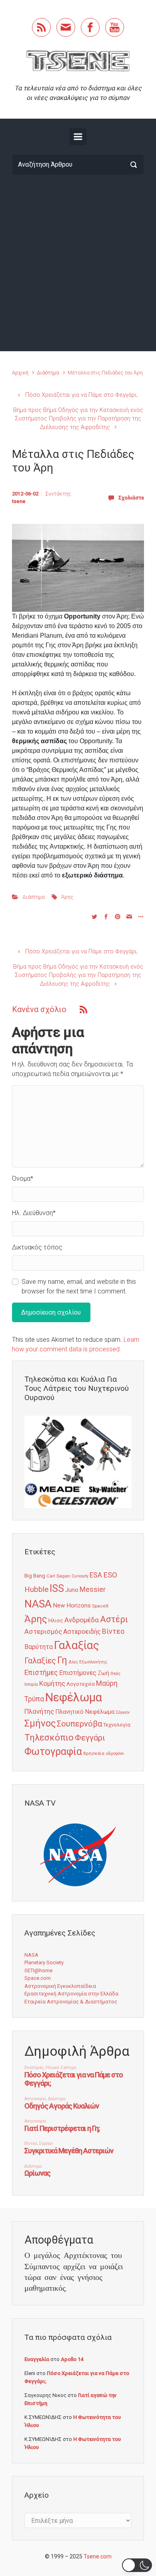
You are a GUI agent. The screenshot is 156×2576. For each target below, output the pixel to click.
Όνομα (23, 1179)
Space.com (38, 1978)
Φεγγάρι (90, 1738)
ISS (57, 1588)
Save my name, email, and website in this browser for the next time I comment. (79, 1286)
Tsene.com (98, 2556)
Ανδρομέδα (82, 1620)
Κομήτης (52, 1683)
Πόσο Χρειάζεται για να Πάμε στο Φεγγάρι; (81, 395)
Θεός (115, 1674)
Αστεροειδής (82, 1632)
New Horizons (72, 1605)
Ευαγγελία (37, 2359)
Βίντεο (113, 1631)
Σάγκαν (123, 1712)
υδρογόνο (115, 1753)
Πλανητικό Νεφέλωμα (85, 1712)
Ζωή (103, 1673)
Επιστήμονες (78, 1673)
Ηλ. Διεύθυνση (34, 1213)
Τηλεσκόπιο (49, 1737)
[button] (137, 2565)
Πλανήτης (39, 1711)
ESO (110, 1575)
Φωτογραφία (53, 1751)
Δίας (73, 1662)
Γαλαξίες (40, 1661)
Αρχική (20, 373)
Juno (72, 1590)
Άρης (67, 897)
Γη (62, 1660)
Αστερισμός (43, 1631)
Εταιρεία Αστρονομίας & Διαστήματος (71, 2002)
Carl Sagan (58, 1576)
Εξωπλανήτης (93, 1662)
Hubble (36, 1589)
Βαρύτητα (39, 1647)
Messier (93, 1589)
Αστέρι (114, 1619)
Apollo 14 (72, 2359)
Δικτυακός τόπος (37, 1247)
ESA (96, 1575)
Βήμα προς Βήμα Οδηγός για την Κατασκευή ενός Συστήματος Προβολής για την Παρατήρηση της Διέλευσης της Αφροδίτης (78, 419)
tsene (19, 501)
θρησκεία (94, 1753)
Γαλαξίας (77, 1645)
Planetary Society (44, 1962)
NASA (38, 1604)
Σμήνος (40, 1723)
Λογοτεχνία (81, 1684)
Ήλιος (56, 1620)
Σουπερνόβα (79, 1724)
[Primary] (78, 137)
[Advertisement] (78, 263)
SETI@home (38, 1970)
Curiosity (80, 1576)
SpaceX (100, 1606)
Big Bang (35, 1575)
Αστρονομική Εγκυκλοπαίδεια (60, 1986)
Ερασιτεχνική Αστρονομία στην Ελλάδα (71, 1994)
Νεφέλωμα (74, 1697)
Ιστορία (31, 1684)
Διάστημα (48, 373)
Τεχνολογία (117, 1725)
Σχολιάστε (131, 498)
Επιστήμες (41, 1673)
